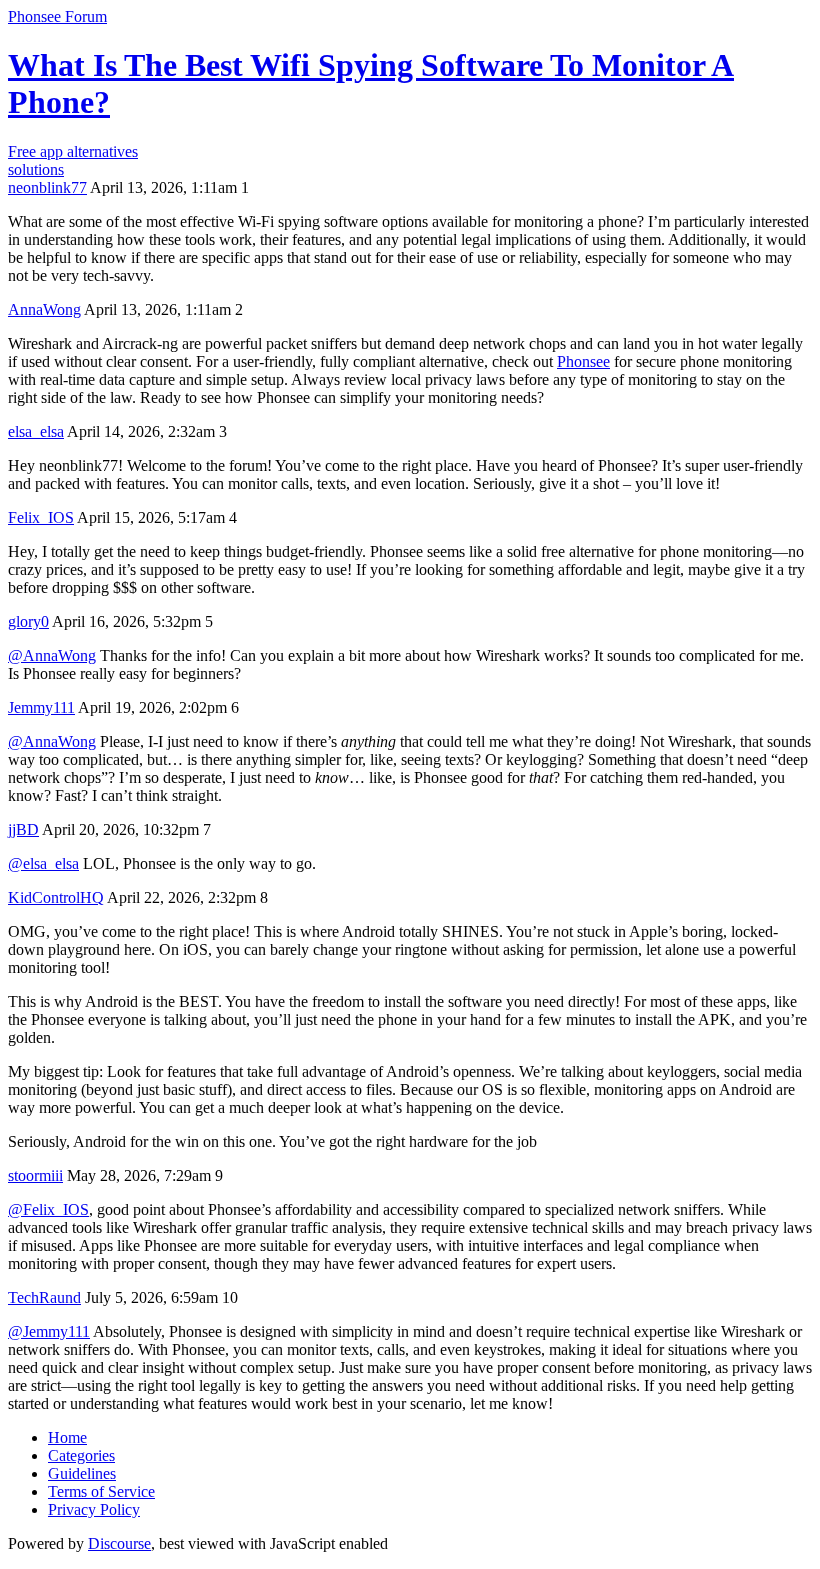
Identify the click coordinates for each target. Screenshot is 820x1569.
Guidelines (82, 1473)
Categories (81, 1455)
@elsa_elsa (43, 863)
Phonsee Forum (57, 16)
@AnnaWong (52, 655)
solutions (36, 169)
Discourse (119, 1543)
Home (67, 1437)
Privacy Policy (94, 1509)
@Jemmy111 (49, 1331)
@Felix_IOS (48, 1209)
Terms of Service (101, 1491)
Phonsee (583, 361)
